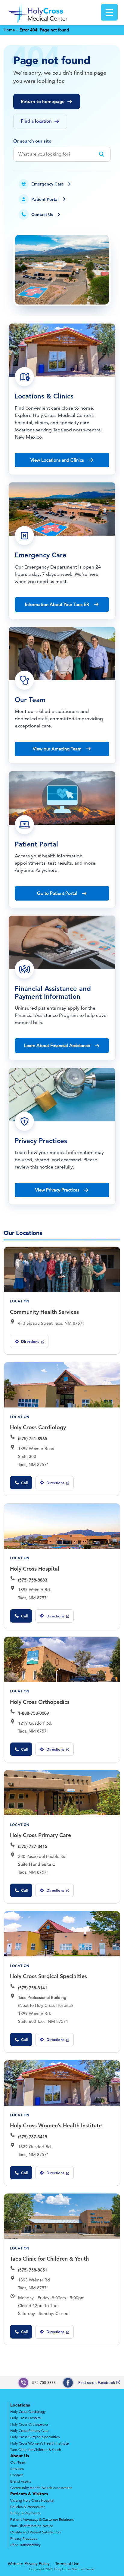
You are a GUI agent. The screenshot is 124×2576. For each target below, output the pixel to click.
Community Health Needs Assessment (41, 2488)
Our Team (18, 2462)
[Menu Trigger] (109, 12)
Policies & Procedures (28, 2507)
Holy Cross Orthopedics (40, 1702)
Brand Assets (21, 2481)
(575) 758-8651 (33, 2270)
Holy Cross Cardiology (38, 1427)
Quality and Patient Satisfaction (36, 2532)
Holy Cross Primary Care (40, 1835)
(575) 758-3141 (33, 1988)
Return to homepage (43, 101)
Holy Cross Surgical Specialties (48, 1976)
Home (9, 30)
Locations (20, 2405)
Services (17, 2469)
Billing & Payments (25, 2513)
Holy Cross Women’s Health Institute (56, 2125)
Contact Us (42, 214)
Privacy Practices (24, 2538)
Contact (17, 2475)
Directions (27, 1343)
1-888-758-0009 (34, 1713)
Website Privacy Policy (29, 2564)
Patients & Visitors (29, 2494)
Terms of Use (67, 2564)
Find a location (36, 121)
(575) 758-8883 (33, 1580)
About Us (20, 2456)
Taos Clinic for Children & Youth (49, 2259)
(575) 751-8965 (33, 1439)
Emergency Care (48, 184)
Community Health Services (44, 1312)
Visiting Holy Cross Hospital (32, 2500)
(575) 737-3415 (33, 1846)
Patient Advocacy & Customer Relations (42, 2519)
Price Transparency (25, 2545)
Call (24, 1483)
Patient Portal (45, 199)
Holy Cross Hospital (35, 1569)
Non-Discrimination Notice (32, 2526)
